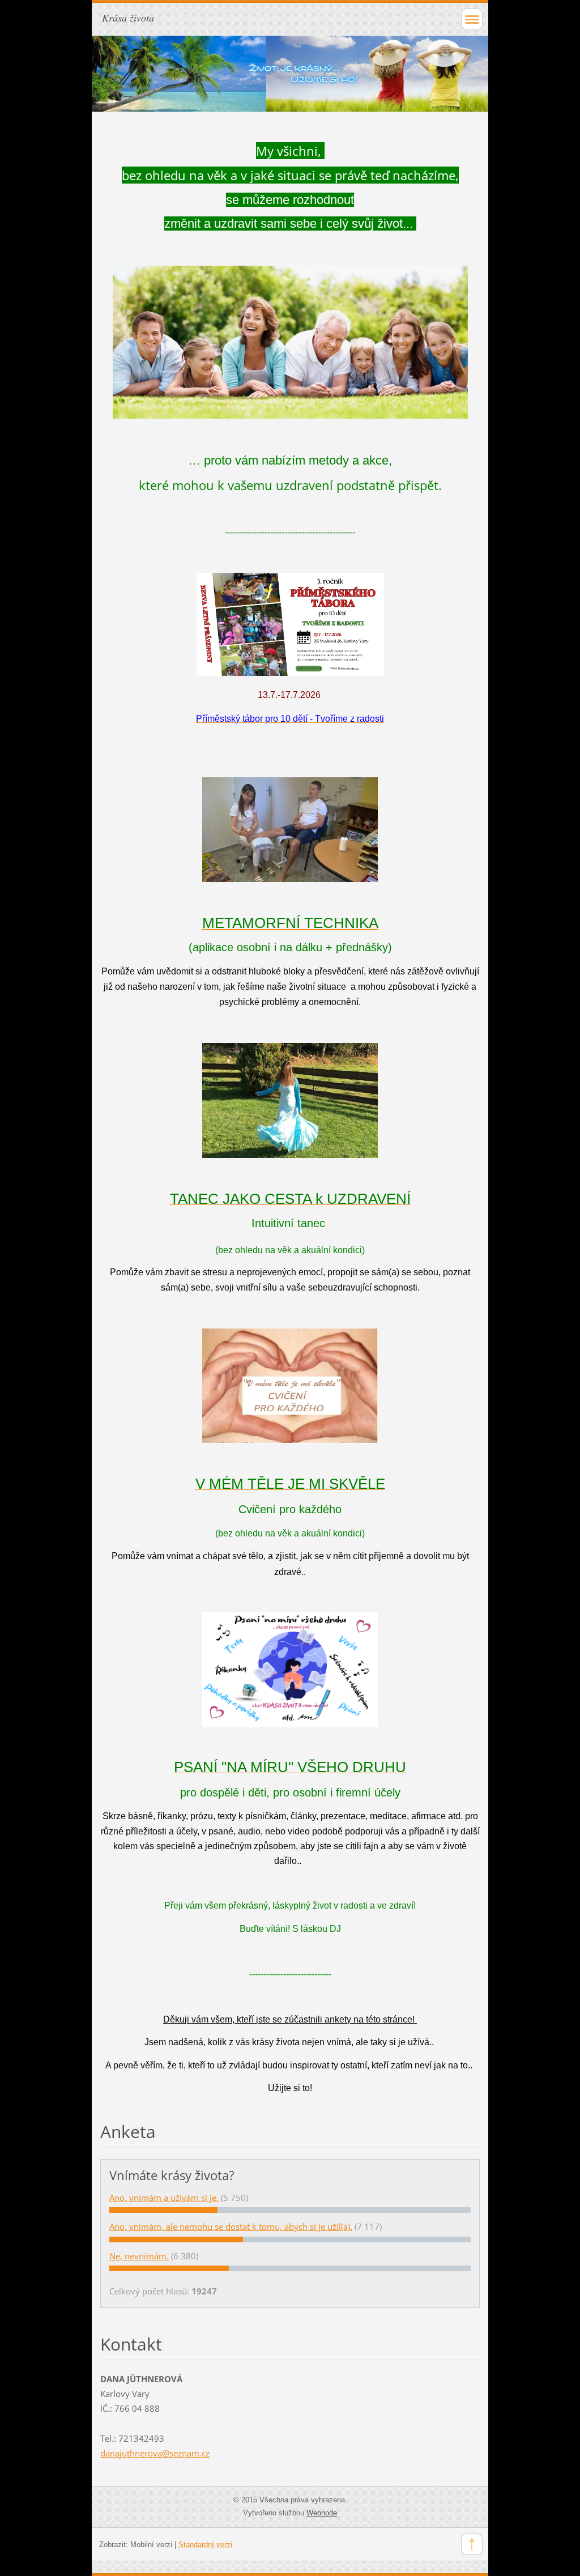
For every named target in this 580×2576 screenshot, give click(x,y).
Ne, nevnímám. (139, 2256)
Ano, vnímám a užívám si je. (164, 2198)
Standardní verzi (205, 2545)
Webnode (322, 2513)
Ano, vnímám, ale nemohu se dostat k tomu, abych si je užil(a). (231, 2226)
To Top (472, 2544)
